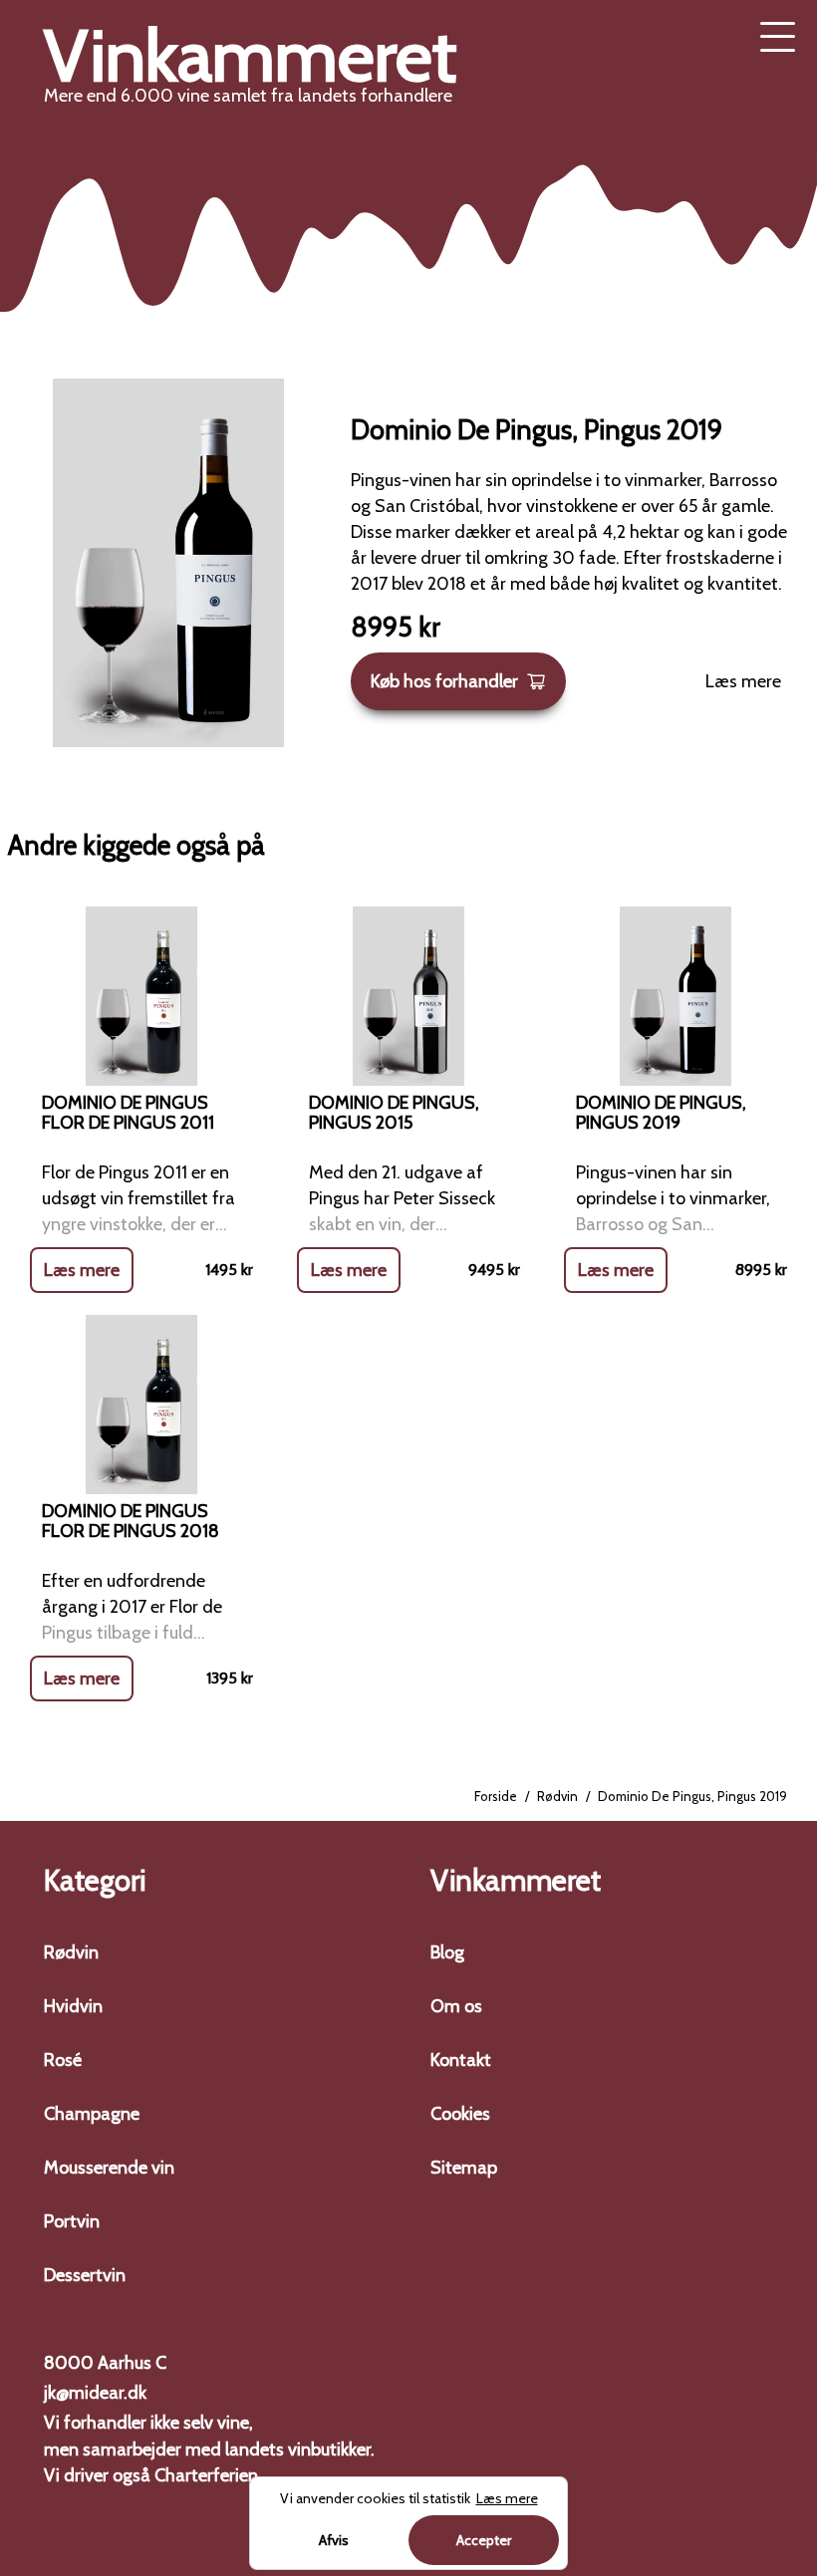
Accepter (484, 2540)
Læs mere (743, 681)
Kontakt (461, 2060)
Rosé (63, 2060)
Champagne (92, 2114)
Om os (456, 2006)
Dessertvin (85, 2275)
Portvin (72, 2221)
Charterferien (206, 2475)
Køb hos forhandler (444, 681)
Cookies (460, 2114)
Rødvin (557, 1796)
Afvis (334, 2540)
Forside (496, 1796)
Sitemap (464, 2168)
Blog (447, 1952)
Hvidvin (73, 2006)
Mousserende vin (109, 2168)
